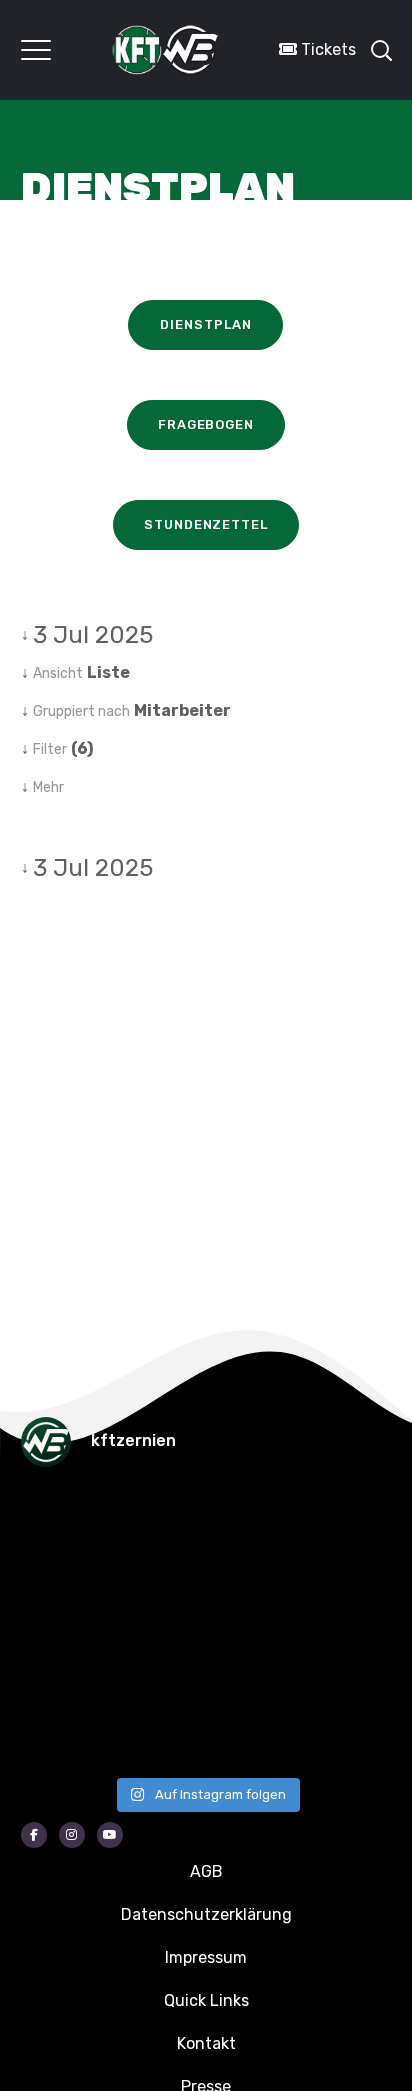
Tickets (326, 49)
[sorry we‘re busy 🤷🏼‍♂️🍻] (241, 1731)
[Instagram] (72, 1835)
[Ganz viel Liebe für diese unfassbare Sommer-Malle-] (51, 1661)
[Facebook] (34, 1835)
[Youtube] (110, 1835)
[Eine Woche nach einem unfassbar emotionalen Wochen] (241, 1591)
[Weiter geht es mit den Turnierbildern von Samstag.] (241, 1661)
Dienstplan (205, 324)
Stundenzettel (206, 524)
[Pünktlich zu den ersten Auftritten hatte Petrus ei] (51, 1591)
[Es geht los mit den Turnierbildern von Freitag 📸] (51, 1731)
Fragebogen (206, 424)
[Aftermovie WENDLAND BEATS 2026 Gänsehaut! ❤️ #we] (51, 1521)
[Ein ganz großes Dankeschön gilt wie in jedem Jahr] (241, 1521)
